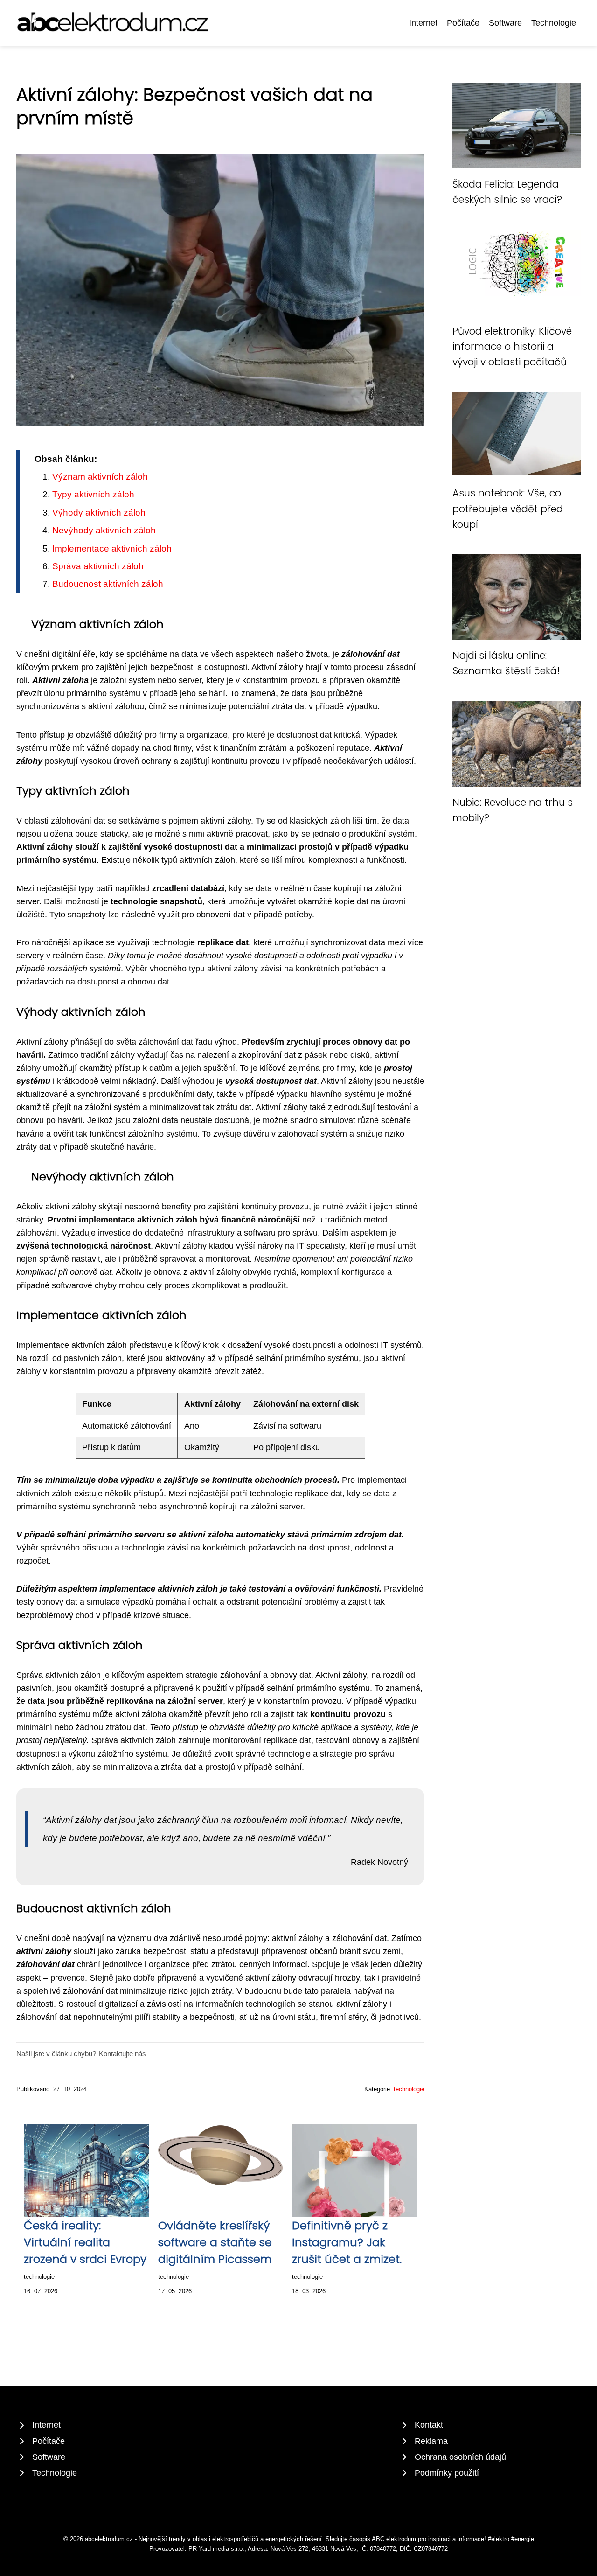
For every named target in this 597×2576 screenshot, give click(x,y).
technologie (409, 2089)
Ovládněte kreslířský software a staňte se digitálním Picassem (215, 2242)
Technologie (554, 23)
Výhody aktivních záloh (99, 513)
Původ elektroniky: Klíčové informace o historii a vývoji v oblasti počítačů (512, 347)
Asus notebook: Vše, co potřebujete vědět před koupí (508, 509)
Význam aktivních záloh (100, 477)
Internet (423, 23)
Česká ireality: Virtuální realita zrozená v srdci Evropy (85, 2242)
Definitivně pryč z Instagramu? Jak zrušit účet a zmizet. (347, 2242)
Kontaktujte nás (122, 2054)
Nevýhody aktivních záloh (104, 530)
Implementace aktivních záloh (112, 548)
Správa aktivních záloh (98, 566)
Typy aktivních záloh (93, 494)
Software (505, 23)
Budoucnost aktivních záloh (108, 584)
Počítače (463, 23)
